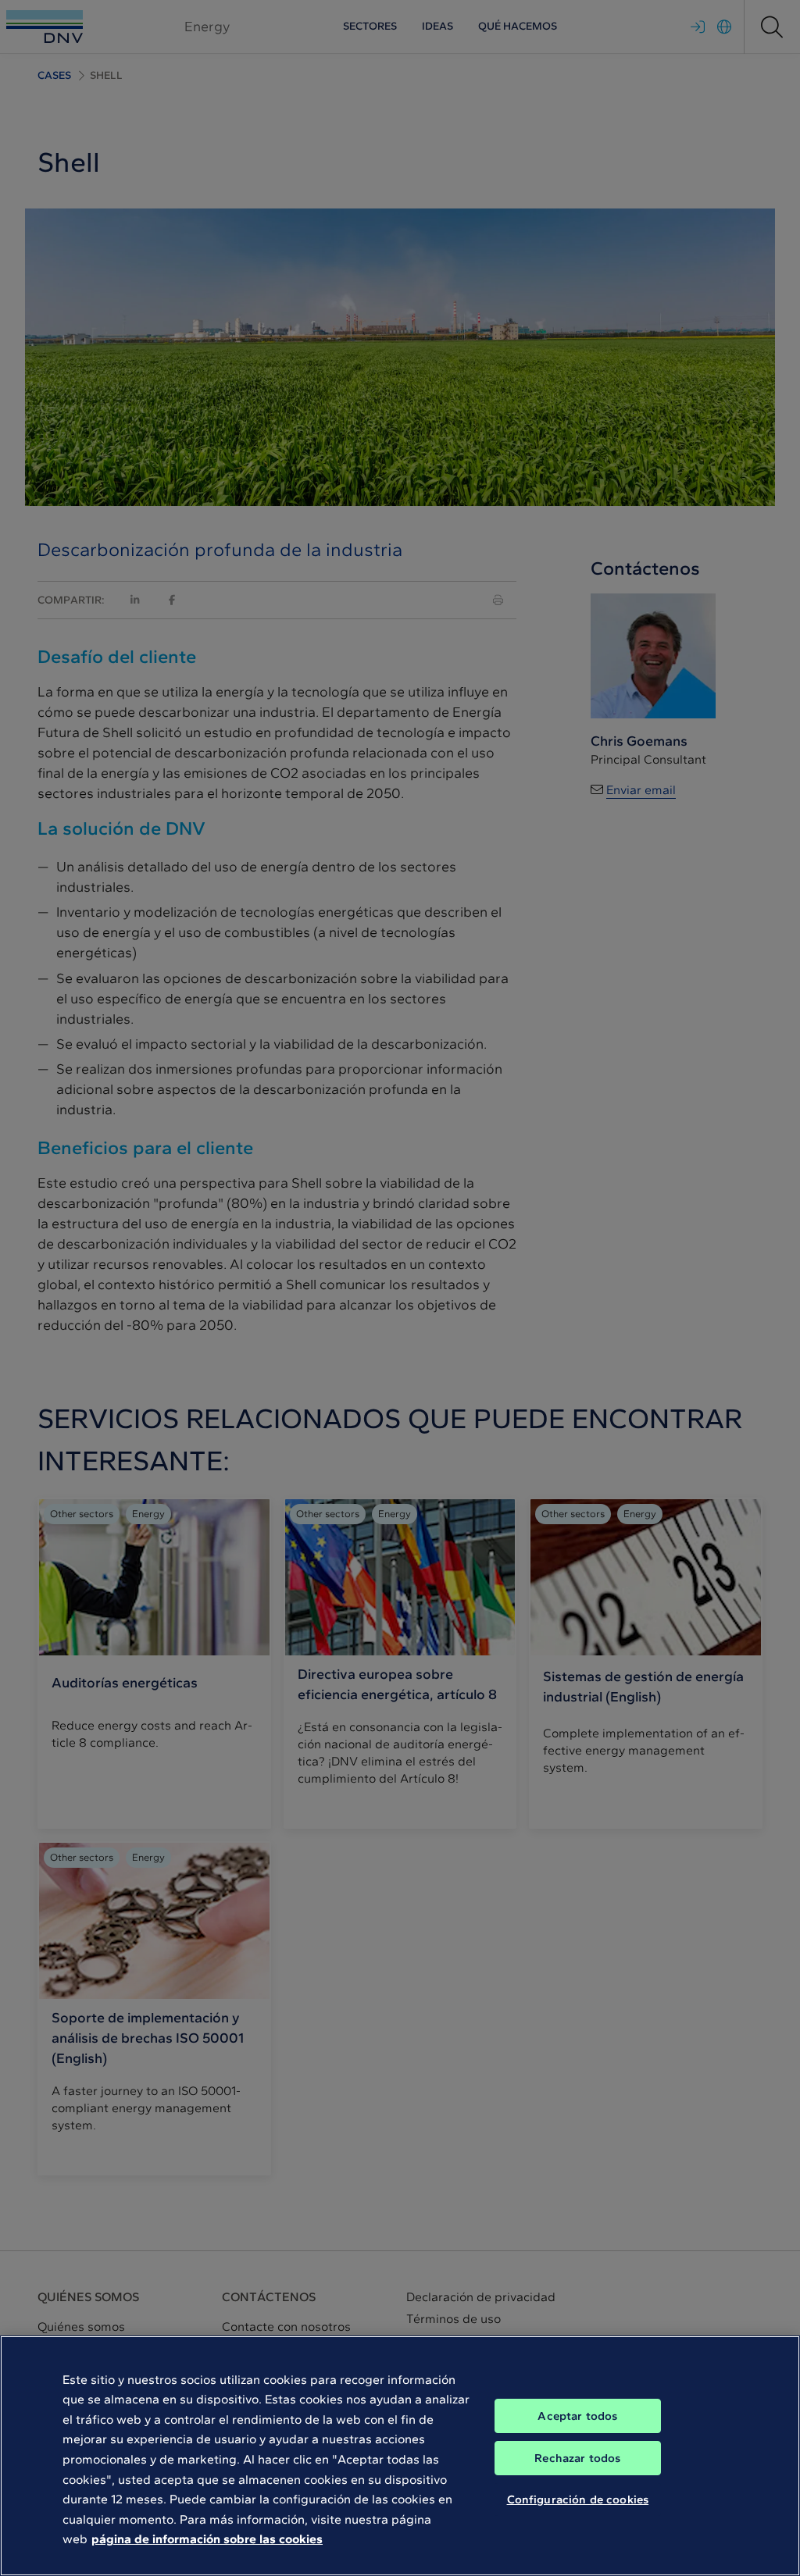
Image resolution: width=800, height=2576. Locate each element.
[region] (400, 2456)
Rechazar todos (577, 2458)
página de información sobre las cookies (207, 2539)
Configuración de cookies (578, 2499)
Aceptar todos (577, 2416)
